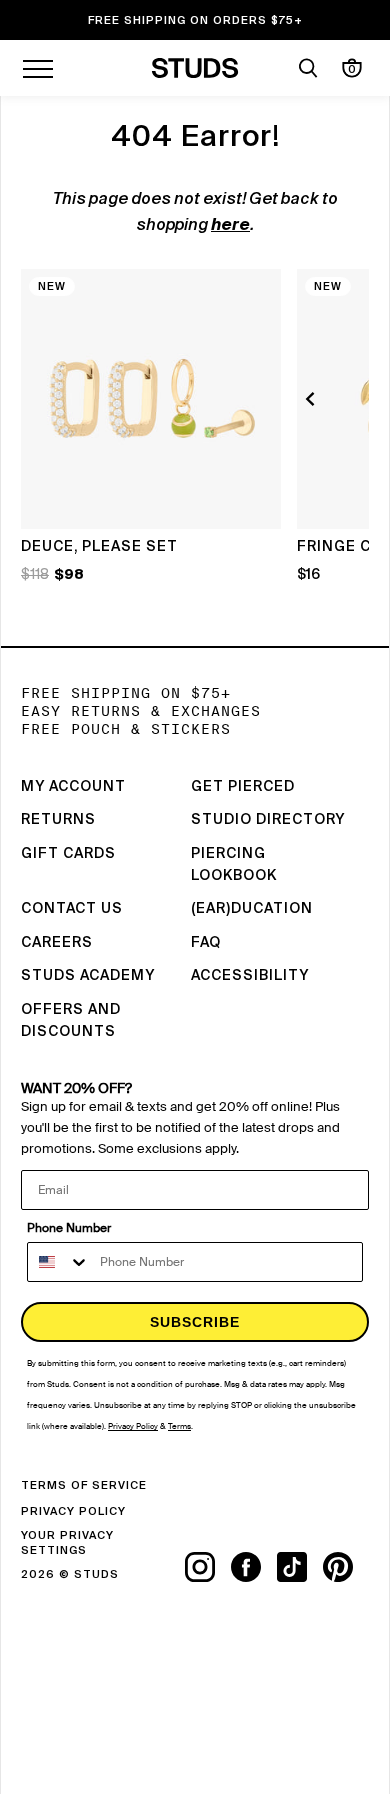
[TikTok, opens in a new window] (300, 1567)
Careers (57, 943)
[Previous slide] (313, 399)
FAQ (206, 943)
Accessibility (250, 976)
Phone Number (69, 1228)
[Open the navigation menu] (38, 68)
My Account (73, 787)
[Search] (308, 68)
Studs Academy (88, 976)
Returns (58, 820)
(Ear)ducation (252, 909)
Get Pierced (243, 787)
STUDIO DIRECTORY (268, 820)
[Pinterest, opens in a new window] (346, 1567)
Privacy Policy (73, 1511)
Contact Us (72, 909)
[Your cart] (352, 68)
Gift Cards (68, 854)
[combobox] (59, 1262)
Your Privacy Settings (67, 1543)
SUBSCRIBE (195, 1322)
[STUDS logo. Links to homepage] (195, 68)
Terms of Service (84, 1485)
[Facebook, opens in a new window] (254, 1567)
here (230, 226)
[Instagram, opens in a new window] (208, 1567)
